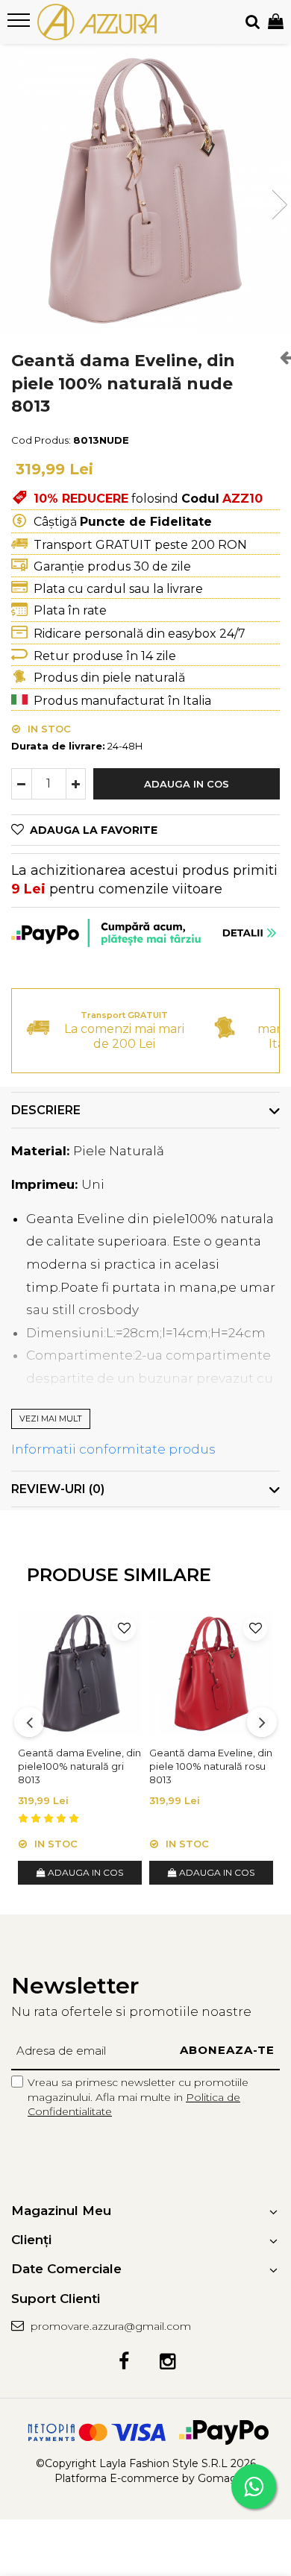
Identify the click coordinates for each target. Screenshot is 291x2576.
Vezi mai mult (51, 1419)
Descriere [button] (46, 1110)
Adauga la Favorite (94, 830)
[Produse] (21, 25)
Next (279, 205)
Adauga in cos (187, 784)
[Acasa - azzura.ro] (97, 22)
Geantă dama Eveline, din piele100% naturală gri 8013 (79, 1766)
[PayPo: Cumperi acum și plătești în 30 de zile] (145, 933)
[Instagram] (168, 2362)
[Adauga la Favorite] (124, 1629)
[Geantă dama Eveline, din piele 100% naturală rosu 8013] (211, 1673)
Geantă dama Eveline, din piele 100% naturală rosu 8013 (211, 1766)
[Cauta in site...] (253, 22)
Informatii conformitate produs (113, 1449)
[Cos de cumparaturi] (276, 22)
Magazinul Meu (61, 2211)
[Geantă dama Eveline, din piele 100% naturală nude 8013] (145, 189)
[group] (145, 189)
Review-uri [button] (58, 1489)
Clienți (31, 2240)
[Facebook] (123, 2362)
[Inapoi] (280, 357)
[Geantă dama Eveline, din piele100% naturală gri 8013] (80, 1673)
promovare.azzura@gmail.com (109, 2326)
